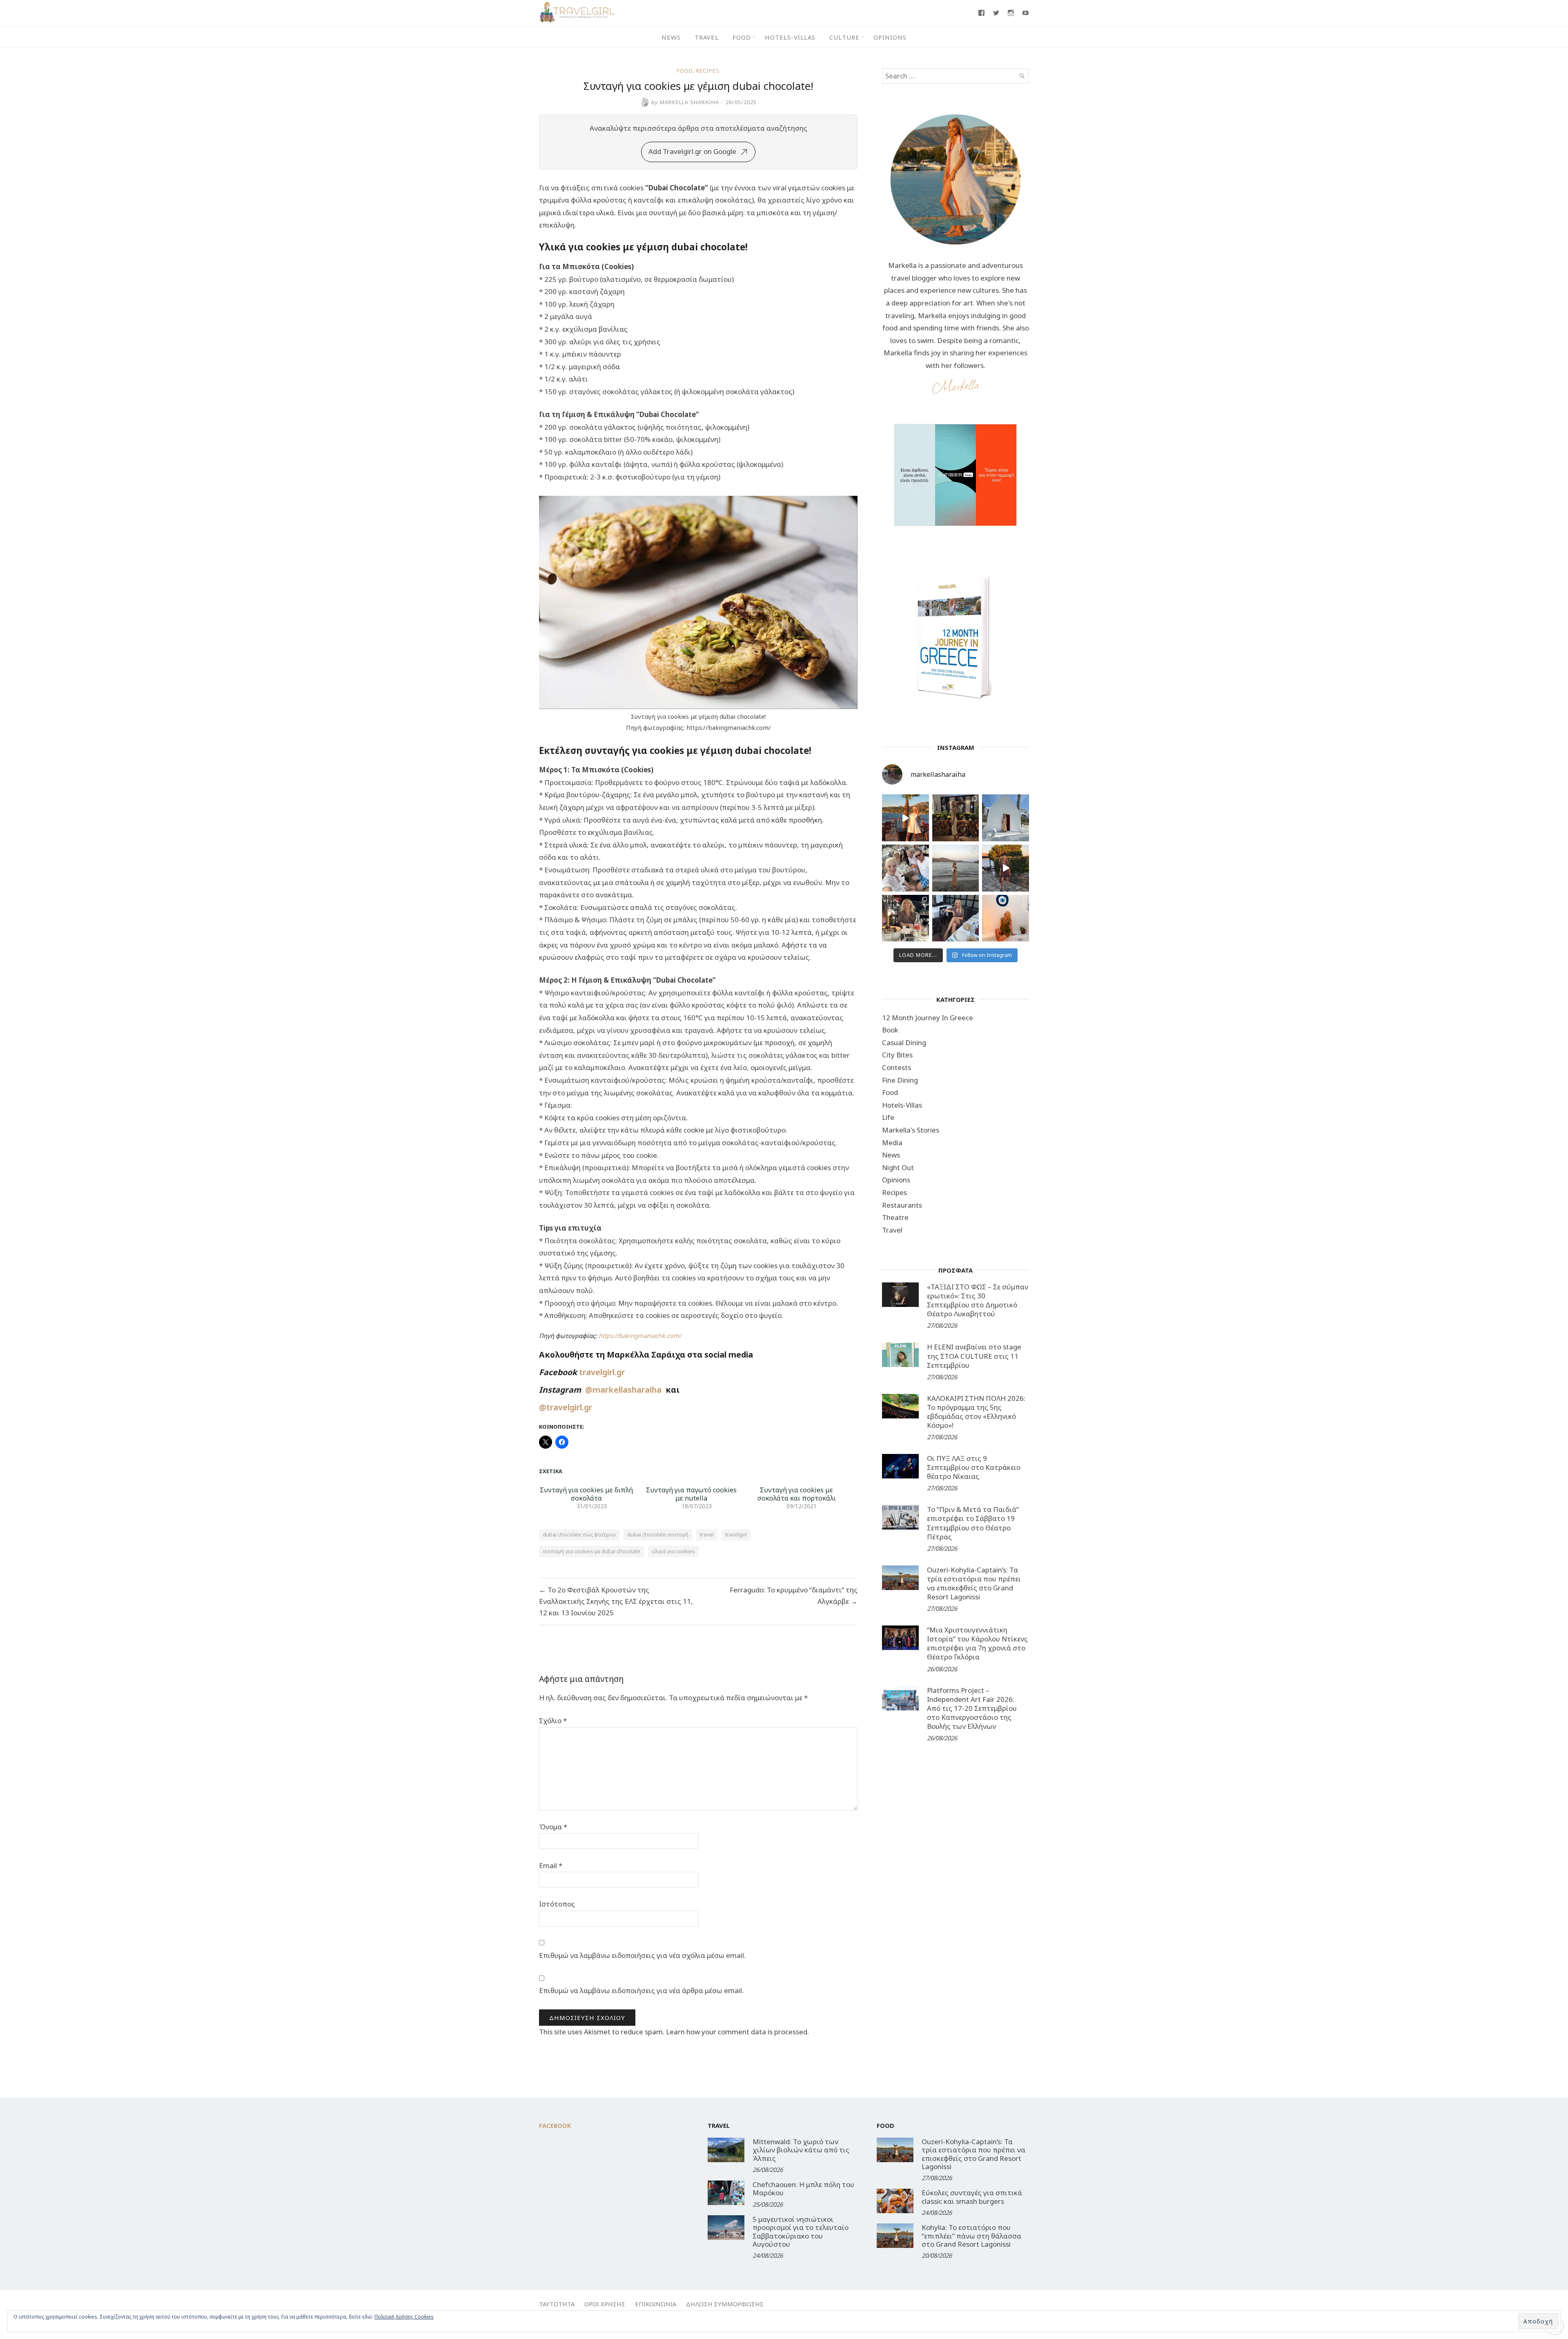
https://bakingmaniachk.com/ (640, 1336)
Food (742, 37)
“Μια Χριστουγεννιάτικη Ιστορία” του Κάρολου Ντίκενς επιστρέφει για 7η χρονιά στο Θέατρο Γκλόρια (977, 1643)
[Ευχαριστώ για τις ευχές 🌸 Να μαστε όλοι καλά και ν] (956, 818)
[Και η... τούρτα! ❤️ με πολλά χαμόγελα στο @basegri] (905, 918)
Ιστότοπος (557, 1904)
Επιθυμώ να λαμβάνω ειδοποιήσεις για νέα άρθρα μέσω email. (641, 1990)
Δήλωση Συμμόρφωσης (725, 2304)
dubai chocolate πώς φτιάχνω (579, 1534)
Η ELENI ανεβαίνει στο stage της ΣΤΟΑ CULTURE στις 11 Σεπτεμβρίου (974, 1356)
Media (892, 1143)
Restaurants (902, 1205)
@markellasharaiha (625, 1390)
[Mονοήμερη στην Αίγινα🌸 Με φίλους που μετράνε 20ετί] (905, 868)
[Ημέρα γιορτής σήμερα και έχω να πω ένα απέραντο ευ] (956, 918)
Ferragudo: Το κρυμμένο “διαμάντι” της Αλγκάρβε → (794, 1595)
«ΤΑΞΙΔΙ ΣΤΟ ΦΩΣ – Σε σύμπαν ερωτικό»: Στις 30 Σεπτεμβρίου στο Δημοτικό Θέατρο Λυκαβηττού (978, 1300)
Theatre (895, 1217)
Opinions (890, 37)
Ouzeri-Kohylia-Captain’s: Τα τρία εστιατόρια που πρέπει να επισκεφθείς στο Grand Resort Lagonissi (974, 1583)
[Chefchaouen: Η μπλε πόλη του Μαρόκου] (726, 2193)
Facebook (555, 2125)
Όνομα (553, 1827)
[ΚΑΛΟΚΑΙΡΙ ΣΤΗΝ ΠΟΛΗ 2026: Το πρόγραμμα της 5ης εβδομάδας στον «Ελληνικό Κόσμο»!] (900, 1406)
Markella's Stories (911, 1130)
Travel (707, 37)
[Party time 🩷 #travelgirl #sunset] (956, 868)
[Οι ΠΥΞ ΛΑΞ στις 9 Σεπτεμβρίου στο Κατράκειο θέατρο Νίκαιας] (900, 1466)
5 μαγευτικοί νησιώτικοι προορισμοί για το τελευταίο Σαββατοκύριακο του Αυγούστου (801, 2232)
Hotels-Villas (790, 37)
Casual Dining (904, 1042)
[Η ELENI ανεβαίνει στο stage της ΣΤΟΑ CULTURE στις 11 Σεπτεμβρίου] (900, 1355)
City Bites (897, 1055)
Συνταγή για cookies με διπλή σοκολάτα (586, 1494)
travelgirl (736, 1534)
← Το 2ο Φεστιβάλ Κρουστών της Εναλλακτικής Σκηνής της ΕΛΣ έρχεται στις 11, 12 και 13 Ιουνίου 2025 (616, 1601)
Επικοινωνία (656, 2304)
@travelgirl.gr (566, 1407)
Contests (896, 1067)
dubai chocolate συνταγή (658, 1534)
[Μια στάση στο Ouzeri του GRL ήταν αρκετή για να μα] (1006, 868)
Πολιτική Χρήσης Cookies (404, 2317)
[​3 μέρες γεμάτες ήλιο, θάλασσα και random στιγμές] (1006, 918)
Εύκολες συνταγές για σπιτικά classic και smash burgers (972, 2197)
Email (551, 1865)
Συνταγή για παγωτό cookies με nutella (691, 1494)
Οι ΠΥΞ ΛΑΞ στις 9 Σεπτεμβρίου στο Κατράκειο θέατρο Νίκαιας (974, 1467)
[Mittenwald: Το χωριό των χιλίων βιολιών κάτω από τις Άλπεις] (726, 2150)
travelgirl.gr (603, 1372)
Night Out (898, 1167)
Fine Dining (900, 1080)
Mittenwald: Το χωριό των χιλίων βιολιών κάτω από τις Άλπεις (801, 2150)
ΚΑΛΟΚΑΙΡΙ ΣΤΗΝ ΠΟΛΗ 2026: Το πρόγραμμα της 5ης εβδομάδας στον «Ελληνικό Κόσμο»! (976, 1412)
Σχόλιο (553, 1720)
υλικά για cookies (673, 1551)
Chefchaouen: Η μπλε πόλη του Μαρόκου (803, 2188)
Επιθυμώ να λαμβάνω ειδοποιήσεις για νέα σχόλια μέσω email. (642, 1955)
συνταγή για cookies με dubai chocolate (591, 1551)
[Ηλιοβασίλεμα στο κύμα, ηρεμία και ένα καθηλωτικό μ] (905, 818)
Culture (844, 37)
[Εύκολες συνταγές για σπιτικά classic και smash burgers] (895, 2201)
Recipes (708, 71)
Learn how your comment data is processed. (737, 2032)
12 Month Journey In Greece (928, 1018)
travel (707, 1534)
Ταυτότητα (557, 2304)
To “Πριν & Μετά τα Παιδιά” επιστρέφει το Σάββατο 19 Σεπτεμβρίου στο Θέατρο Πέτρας (973, 1523)
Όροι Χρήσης (605, 2304)
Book (890, 1030)
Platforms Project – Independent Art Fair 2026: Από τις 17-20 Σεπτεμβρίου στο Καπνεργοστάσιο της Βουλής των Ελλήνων (972, 1708)
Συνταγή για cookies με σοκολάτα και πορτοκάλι (797, 1494)
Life (888, 1117)
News (671, 37)
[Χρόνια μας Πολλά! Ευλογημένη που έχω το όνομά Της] (1006, 818)
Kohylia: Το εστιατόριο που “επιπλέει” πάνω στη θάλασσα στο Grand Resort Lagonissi (971, 2236)
